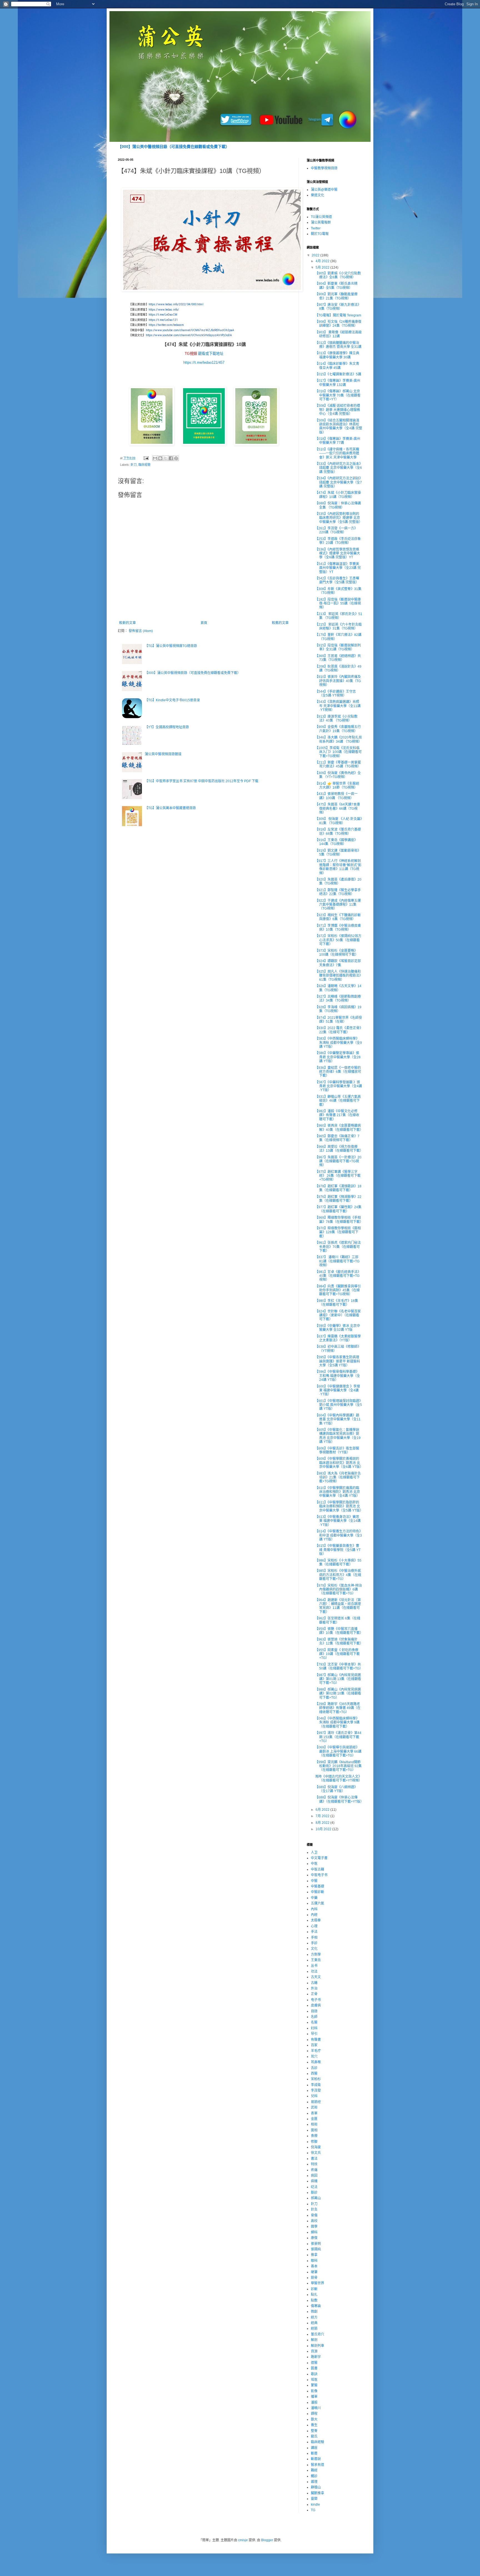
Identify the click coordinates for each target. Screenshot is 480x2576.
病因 (314, 2176)
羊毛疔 (316, 2051)
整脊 (314, 2431)
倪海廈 (316, 2147)
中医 (314, 1864)
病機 (314, 2181)
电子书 (316, 2000)
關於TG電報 (320, 234)
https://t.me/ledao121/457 (204, 362)
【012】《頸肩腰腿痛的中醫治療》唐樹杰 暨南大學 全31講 (338, 345)
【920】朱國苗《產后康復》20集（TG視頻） (338, 881)
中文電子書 (319, 1858)
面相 (314, 2130)
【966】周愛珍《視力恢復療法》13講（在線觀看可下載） (339, 1149)
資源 (314, 2351)
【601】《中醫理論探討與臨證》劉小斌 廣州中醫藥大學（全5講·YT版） (338, 1405)
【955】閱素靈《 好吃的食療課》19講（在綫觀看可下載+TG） (337, 1654)
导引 (314, 2034)
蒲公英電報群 (321, 222)
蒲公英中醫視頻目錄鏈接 (163, 754)
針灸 (314, 2210)
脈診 (314, 2193)
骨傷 (314, 2215)
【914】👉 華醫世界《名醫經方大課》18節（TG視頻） (337, 786)
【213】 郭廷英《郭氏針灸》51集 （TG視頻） (339, 616)
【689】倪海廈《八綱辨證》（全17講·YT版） (336, 1789)
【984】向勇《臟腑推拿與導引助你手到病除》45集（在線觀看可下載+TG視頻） (338, 1290)
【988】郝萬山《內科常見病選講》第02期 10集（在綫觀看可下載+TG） (338, 1694)
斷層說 (316, 2459)
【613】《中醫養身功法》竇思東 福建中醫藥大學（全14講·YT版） (338, 1521)
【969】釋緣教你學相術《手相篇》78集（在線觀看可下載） (339, 1220)
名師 (314, 2017)
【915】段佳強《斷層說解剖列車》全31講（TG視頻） (338, 647)
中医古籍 (317, 1869)
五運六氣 (317, 1903)
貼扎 (314, 2295)
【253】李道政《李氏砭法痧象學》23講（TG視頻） (338, 541)
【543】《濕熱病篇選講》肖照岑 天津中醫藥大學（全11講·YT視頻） (338, 706)
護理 (314, 2482)
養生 (314, 2425)
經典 (314, 2323)
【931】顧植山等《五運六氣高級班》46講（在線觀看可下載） (338, 1101)
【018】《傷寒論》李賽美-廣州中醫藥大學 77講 (338, 441)
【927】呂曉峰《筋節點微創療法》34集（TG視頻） (338, 999)
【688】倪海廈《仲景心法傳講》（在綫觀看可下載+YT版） (339, 1799)
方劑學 (316, 1955)
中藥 (314, 1898)
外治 (314, 1988)
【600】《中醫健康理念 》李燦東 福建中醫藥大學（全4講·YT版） (337, 1390)
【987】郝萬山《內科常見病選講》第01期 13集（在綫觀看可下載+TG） (338, 1679)
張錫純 (316, 2249)
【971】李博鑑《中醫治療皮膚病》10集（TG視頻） (338, 928)
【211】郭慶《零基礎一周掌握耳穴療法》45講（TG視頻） (338, 764)
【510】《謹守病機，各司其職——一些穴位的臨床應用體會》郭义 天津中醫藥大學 (337, 453)
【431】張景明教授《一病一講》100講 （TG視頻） (336, 796)
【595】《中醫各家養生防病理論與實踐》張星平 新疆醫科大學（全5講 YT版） (337, 1361)
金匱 (314, 2119)
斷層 (314, 2453)
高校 (314, 2221)
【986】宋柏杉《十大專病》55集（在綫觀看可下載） (338, 1562)
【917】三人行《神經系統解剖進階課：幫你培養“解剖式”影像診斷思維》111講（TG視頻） (338, 867)
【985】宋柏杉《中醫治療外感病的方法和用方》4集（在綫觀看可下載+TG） (338, 1575)
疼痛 (314, 2170)
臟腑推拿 (317, 2493)
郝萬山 (316, 2198)
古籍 (314, 1983)
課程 (314, 2414)
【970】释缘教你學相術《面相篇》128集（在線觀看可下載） (338, 1232)
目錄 (314, 2011)
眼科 (314, 2261)
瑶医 (314, 2380)
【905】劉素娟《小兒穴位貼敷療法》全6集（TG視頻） (338, 275)
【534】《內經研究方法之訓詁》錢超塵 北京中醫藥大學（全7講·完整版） (338, 482)
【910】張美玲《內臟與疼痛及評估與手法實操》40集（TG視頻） (338, 681)
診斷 (314, 2289)
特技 (314, 2164)
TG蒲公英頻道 (321, 217)
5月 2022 (323, 267)
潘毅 (314, 2402)
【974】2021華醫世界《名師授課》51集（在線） (338, 1020)
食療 (314, 2136)
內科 (314, 1909)
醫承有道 (317, 2465)
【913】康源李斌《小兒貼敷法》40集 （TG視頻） (336, 719)
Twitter (316, 228)
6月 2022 (323, 1810)
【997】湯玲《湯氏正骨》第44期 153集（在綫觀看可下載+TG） (338, 1737)
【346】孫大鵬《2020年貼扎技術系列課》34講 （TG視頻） (338, 739)
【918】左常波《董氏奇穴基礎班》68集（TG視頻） (338, 831)
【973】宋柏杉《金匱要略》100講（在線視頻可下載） (337, 953)
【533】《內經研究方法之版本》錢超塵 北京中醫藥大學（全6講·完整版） (338, 468)
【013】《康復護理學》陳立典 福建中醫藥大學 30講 (337, 355)
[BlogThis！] (160, 458)
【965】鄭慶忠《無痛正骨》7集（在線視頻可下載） (337, 1138)
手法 (314, 1932)
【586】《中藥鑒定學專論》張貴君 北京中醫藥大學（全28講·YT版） (338, 1057)
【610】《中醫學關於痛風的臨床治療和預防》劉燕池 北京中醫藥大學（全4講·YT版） (337, 1492)
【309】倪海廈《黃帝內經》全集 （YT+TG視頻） (338, 775)
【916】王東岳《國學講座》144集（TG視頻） (336, 842)
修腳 (314, 2142)
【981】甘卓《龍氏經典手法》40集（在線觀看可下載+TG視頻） (338, 1276)
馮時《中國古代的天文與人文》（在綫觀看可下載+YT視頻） (338, 1779)
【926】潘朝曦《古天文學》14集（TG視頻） (338, 988)
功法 (314, 1971)
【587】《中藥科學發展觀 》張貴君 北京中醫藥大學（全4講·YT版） (338, 1086)
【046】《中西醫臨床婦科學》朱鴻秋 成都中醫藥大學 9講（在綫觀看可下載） (337, 1722)
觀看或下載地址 (211, 354)
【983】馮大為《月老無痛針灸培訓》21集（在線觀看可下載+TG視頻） (338, 1478)
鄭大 (314, 2419)
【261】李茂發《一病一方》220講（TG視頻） (336, 530)
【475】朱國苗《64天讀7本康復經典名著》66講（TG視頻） (337, 808)
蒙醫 (314, 2385)
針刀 (134, 465)
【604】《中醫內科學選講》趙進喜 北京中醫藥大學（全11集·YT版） (338, 1419)
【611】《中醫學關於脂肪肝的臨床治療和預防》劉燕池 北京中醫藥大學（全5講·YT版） (339, 1506)
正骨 (314, 1994)
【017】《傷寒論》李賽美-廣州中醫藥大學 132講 (338, 383)
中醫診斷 (317, 1892)
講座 (314, 2448)
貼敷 (314, 2300)
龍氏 (314, 2436)
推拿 (314, 2255)
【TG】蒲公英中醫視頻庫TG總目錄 (171, 646)
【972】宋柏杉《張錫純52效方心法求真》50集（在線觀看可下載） (338, 940)
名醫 (314, 2022)
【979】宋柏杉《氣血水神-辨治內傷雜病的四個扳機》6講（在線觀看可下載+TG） (338, 1590)
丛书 (314, 1966)
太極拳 (316, 1920)
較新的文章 (127, 623)
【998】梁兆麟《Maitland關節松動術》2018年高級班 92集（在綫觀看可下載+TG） (338, 1766)
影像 (314, 2391)
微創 (314, 2312)
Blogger (267, 2540)
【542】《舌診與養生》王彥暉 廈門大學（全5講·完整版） (337, 580)
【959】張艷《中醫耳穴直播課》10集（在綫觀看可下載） (339, 1631)
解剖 (314, 2340)
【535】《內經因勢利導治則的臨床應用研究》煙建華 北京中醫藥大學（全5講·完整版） (339, 518)
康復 (314, 2238)
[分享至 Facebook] (171, 458)
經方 (314, 2317)
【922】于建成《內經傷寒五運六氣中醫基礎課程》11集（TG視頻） (338, 905)
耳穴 (314, 2057)
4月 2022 (323, 261)
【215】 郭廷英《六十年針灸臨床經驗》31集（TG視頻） (338, 626)
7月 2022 (323, 1816)
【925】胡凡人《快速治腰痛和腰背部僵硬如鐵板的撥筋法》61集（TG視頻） (338, 976)
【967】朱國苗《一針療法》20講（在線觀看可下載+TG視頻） (338, 1161)
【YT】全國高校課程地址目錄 (167, 727)
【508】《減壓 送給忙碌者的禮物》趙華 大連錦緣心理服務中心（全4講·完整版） (337, 410)
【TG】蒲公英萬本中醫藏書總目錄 (170, 808)
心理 (314, 1926)
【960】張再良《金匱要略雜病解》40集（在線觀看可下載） (339, 1128)
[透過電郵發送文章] (146, 458)
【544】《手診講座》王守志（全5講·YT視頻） (335, 693)
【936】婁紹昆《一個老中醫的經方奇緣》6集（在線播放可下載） (338, 1072)
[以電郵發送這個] (155, 458)
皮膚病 (316, 2005)
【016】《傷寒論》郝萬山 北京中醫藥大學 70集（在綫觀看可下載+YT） (338, 395)
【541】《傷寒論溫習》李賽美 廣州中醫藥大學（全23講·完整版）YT (338, 568)
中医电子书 (319, 1875)
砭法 (314, 2187)
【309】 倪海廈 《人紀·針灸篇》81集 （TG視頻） (338, 821)
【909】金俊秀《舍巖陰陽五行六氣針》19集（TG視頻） (338, 729)
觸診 (314, 2476)
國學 (314, 2226)
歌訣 (314, 2374)
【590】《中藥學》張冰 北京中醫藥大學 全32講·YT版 (337, 1328)
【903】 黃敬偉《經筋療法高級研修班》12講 (338, 334)
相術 (314, 2124)
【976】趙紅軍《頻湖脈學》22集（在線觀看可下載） (338, 1199)
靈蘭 (314, 2499)
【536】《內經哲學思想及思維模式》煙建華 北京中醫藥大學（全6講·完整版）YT (337, 553)
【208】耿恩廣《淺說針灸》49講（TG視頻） (338, 668)
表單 (314, 2113)
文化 (314, 1949)
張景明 (316, 2244)
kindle (315, 2505)
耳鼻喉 (316, 2062)
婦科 (314, 2232)
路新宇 (316, 2357)
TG (313, 2510)
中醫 (314, 1881)
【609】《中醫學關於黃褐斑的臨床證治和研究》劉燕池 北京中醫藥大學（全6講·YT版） (339, 1463)
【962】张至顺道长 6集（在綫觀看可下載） (338, 1620)
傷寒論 (316, 2306)
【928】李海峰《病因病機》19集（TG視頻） (338, 1009)
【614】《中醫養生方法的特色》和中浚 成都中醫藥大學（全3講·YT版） (338, 1535)
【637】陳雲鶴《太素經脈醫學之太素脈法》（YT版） (338, 1338)
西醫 (314, 2074)
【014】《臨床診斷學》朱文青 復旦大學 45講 (337, 366)
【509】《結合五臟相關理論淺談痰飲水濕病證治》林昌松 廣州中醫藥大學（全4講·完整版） (339, 426)
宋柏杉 (316, 2079)
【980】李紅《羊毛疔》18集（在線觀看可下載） (337, 1303)
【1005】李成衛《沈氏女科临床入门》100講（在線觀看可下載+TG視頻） (338, 752)
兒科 (314, 2096)
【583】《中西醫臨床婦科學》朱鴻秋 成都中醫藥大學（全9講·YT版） (338, 1043)
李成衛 (316, 2085)
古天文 (316, 1977)
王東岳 (316, 1960)
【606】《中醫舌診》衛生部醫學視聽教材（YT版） (337, 1450)
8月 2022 (323, 1823)
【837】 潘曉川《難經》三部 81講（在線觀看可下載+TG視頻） (337, 1261)
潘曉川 (316, 2408)
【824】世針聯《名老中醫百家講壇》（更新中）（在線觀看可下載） (338, 1315)
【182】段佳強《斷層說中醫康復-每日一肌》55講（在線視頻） (338, 604)
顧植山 (316, 2487)
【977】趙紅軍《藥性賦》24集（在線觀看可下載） (338, 1209)
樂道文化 (317, 195)
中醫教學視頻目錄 (324, 168)
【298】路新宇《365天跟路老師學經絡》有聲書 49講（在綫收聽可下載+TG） (338, 1708)
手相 (314, 1938)
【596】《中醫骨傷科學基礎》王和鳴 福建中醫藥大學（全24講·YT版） (337, 1376)
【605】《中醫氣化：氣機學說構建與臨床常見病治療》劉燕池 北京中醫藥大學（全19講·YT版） (338, 1436)
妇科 (314, 2028)
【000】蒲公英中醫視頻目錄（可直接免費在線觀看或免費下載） (174, 147)
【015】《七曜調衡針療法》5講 (338, 374)
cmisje (243, 2540)
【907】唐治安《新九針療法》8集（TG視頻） (338, 307)
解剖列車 (317, 2346)
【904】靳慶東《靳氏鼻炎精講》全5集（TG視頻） (336, 286)
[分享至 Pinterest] (176, 458)
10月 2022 (324, 1829)
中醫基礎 (317, 1886)
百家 (314, 2045)
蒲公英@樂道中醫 (324, 190)
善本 (314, 2266)
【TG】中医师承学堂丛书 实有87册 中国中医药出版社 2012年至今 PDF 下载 (202, 781)
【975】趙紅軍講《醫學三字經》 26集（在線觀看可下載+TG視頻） (338, 1176)
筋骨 (314, 2278)
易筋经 (316, 2102)
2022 (316, 255)
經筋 (314, 2329)
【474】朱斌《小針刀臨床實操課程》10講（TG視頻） (338, 495)
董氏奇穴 (317, 2334)
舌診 (314, 2068)
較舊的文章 (280, 623)
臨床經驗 (144, 465)
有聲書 (316, 2040)
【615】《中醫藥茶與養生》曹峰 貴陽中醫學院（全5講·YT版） (338, 1550)
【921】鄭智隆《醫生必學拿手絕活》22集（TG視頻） (338, 892)
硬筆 (314, 2272)
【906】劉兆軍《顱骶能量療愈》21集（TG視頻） (336, 296)
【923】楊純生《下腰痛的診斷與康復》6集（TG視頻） (338, 917)
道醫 (314, 2363)
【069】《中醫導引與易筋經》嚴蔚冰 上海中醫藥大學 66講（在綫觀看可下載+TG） (338, 1751)
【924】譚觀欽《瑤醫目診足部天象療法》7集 (338, 963)
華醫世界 (317, 2283)
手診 (314, 1943)
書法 (314, 2159)
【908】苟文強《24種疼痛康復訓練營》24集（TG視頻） (338, 324)
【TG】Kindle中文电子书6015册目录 (172, 700)
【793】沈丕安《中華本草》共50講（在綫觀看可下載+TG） (339, 1666)
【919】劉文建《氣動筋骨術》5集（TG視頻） (338, 853)
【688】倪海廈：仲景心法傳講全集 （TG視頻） (338, 505)
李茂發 (316, 2090)
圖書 (314, 2368)
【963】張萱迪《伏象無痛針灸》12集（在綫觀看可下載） (339, 1641)
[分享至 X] (166, 458)
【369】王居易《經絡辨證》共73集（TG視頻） (338, 658)
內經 (314, 1915)
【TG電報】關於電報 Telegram (338, 315)
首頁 (204, 623)
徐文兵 (316, 2153)
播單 (314, 2397)
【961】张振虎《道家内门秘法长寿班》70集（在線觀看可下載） (338, 1247)
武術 (314, 2107)
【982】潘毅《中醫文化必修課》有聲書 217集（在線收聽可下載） (337, 1115)
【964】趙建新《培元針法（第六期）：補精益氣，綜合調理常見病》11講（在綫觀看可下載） (338, 1606)
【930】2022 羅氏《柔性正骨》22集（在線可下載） (338, 1030)
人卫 (314, 1852)
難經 (314, 2470)
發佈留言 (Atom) (141, 631)
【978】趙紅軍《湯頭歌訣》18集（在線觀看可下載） (338, 1188)
